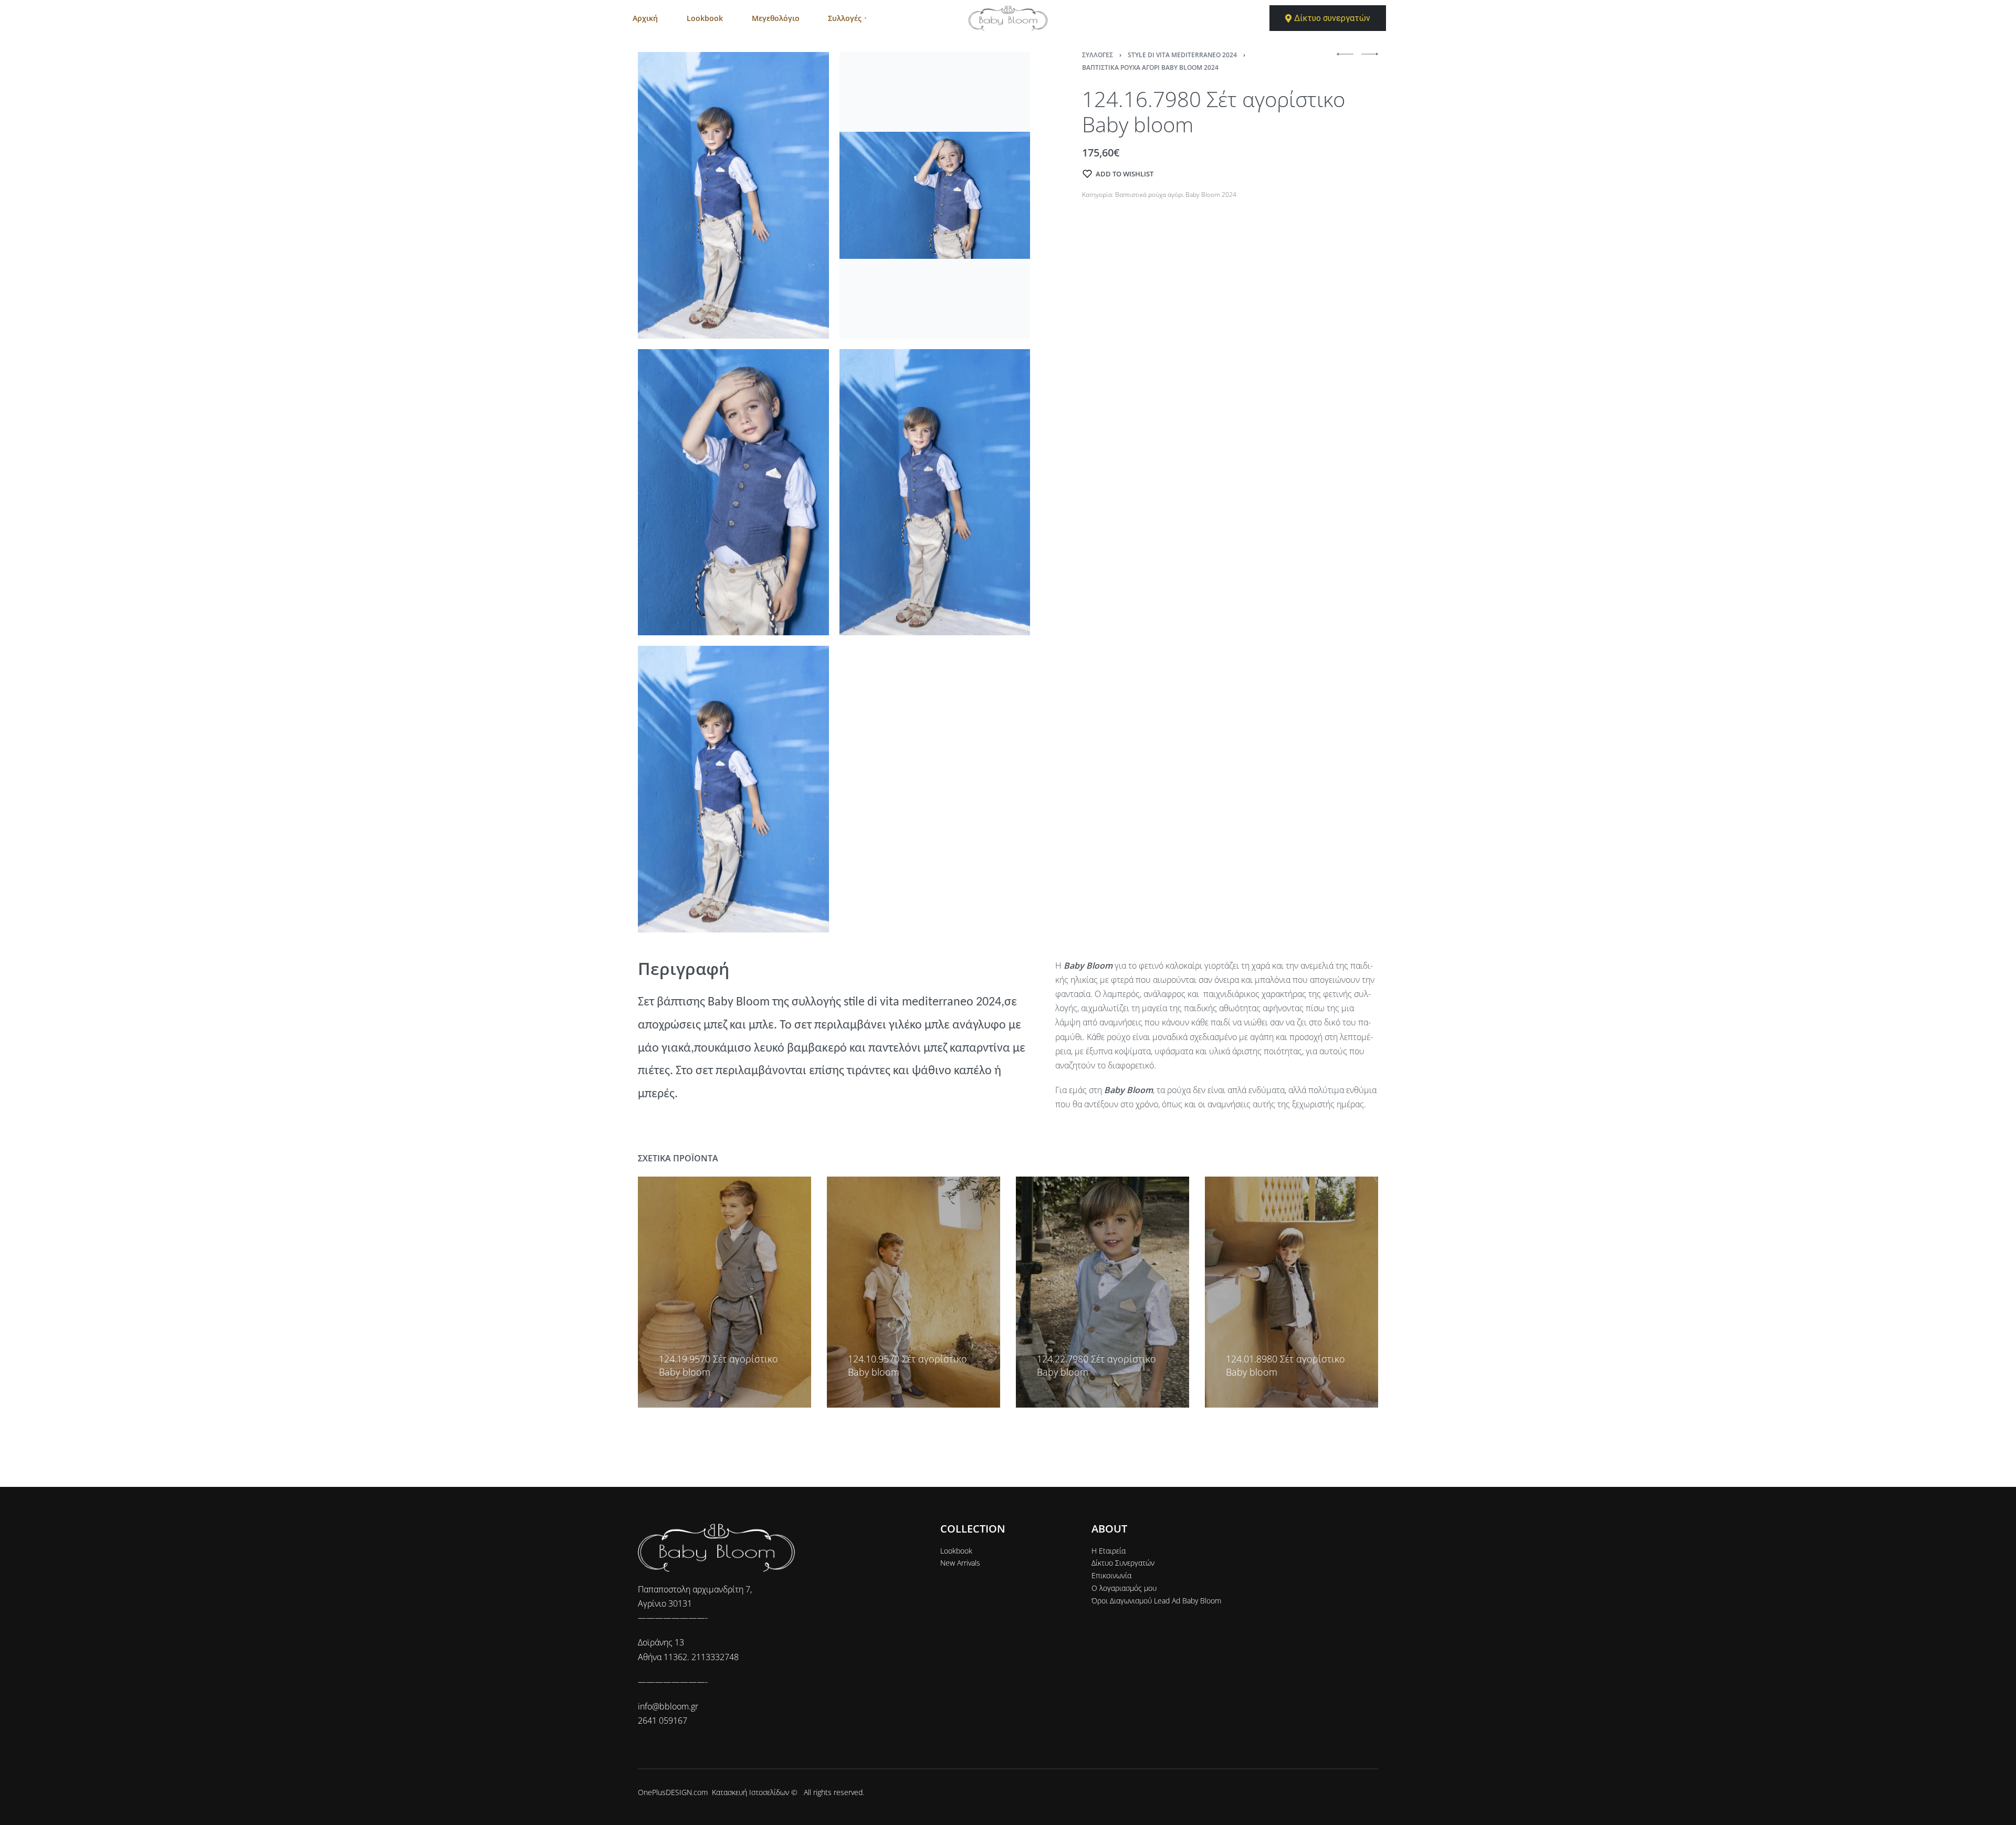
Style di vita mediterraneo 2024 (1182, 55)
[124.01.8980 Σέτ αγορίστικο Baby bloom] (1291, 1292)
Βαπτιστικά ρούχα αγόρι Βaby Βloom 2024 (1150, 67)
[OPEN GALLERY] (733, 195)
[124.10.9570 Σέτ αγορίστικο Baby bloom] (913, 1292)
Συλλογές (1098, 55)
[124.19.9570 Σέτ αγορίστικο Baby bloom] (724, 1292)
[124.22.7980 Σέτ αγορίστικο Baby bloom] (1102, 1292)
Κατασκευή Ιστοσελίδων (750, 1792)
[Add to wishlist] (664, 1343)
